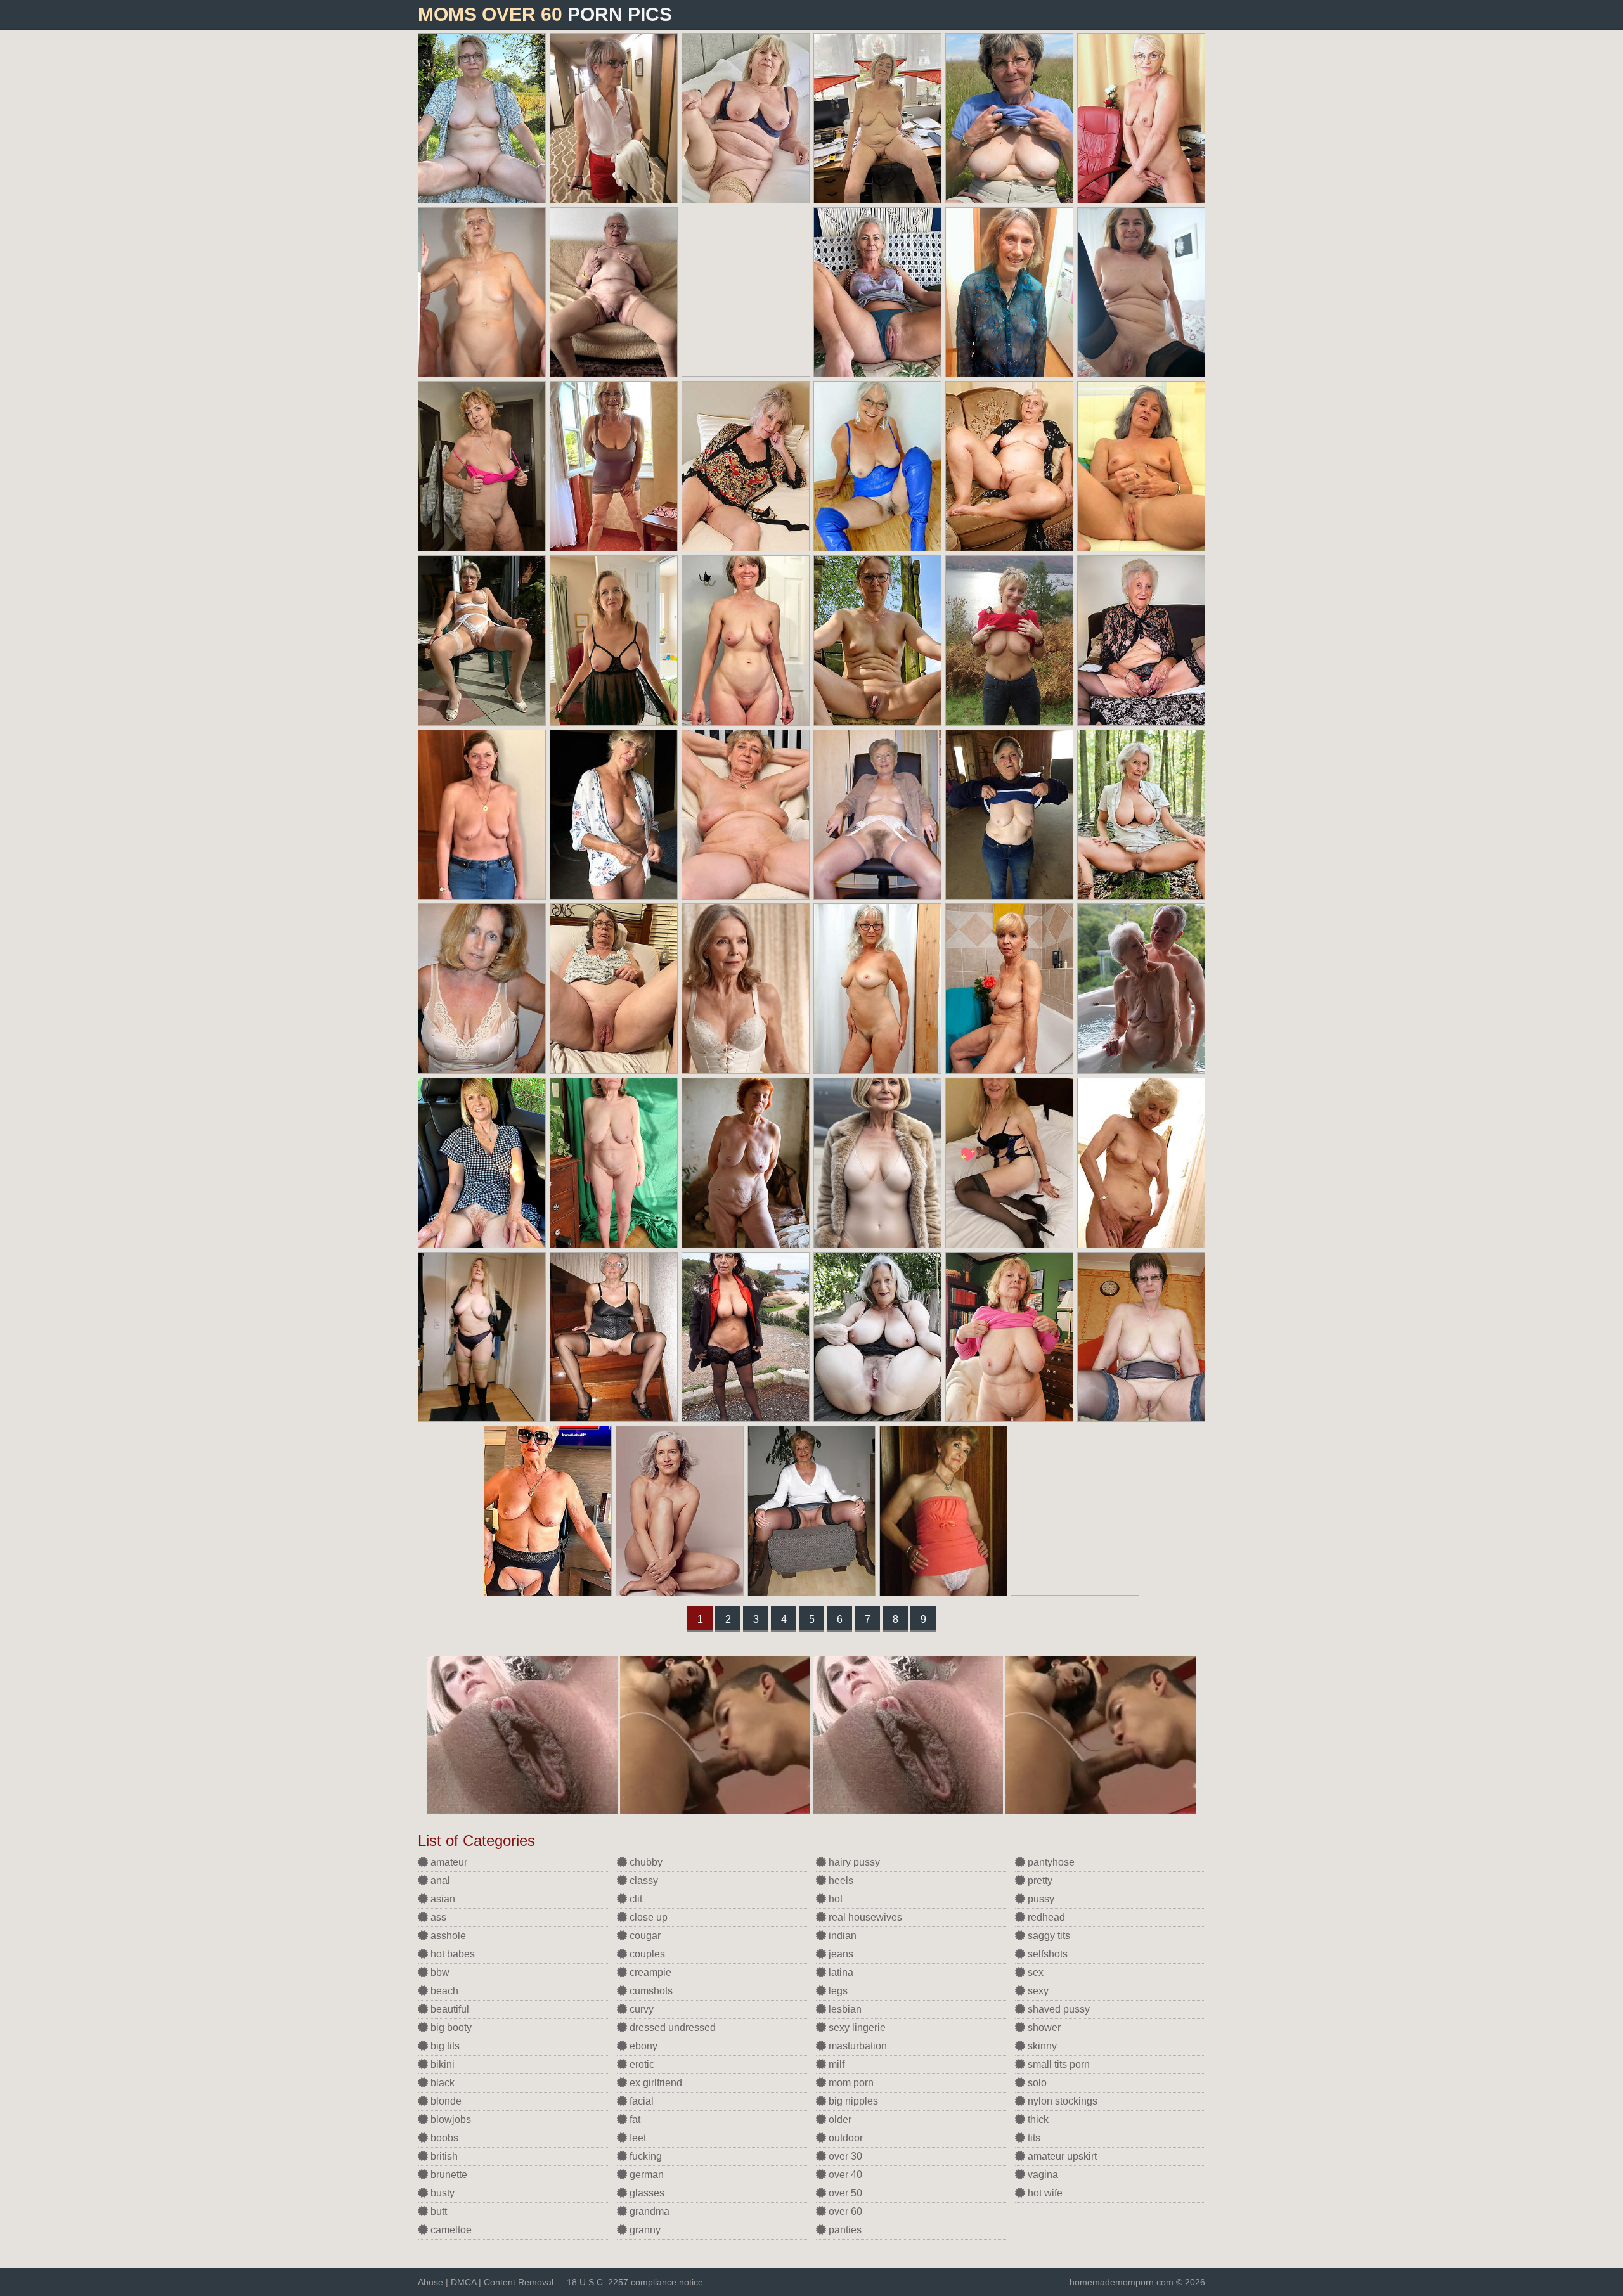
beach (443, 1991)
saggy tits (1048, 1936)
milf (835, 2064)
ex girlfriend (655, 2083)
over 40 (844, 2175)
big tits (444, 2046)
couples (646, 1954)
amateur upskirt (1061, 2156)
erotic (641, 2064)
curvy (640, 2009)
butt (437, 2211)
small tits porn (1057, 2064)
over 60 (844, 2211)
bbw (439, 1972)
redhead (1045, 1917)
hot (834, 1899)
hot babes (451, 1954)
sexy (1037, 1991)
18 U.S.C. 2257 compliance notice (635, 2282)
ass (437, 1917)
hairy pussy (853, 1862)
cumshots (650, 1991)
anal (439, 1880)
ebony (642, 2046)
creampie (649, 1972)
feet (637, 2138)
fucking (644, 2156)
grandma (648, 2211)
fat (634, 2119)
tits (1033, 2138)
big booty (450, 2028)
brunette (448, 2175)
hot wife (1044, 2193)
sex (1034, 1972)
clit (635, 1899)
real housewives (864, 1917)
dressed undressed (671, 2028)
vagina (1042, 2175)
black (441, 2083)
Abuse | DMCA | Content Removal (486, 2282)
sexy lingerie (856, 2028)
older (839, 2119)
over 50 (844, 2193)
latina (840, 1972)
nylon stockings (1061, 2101)
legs (837, 1991)
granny (644, 2230)
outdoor (844, 2138)
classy (643, 1880)
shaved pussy (1057, 2009)
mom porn (850, 2083)
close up (647, 1917)
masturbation (857, 2046)
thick (1037, 2119)
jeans (840, 1954)
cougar (644, 1936)
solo (1036, 2083)
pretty (1039, 1880)
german (645, 2175)
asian (442, 1899)
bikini (441, 2064)
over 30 (844, 2156)
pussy (1040, 1899)
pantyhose (1050, 1862)
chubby (645, 1862)
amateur (448, 1862)
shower (1043, 2028)
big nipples (852, 2101)
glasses (646, 2193)
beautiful (449, 2009)
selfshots (1046, 1954)
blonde (445, 2101)
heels (840, 1880)
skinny (1041, 2046)
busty (441, 2193)
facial (640, 2101)
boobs (443, 2138)
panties (844, 2230)
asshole (447, 1936)
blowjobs (449, 2119)
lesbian (844, 2009)
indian (841, 1936)
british (443, 2156)
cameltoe (450, 2230)
